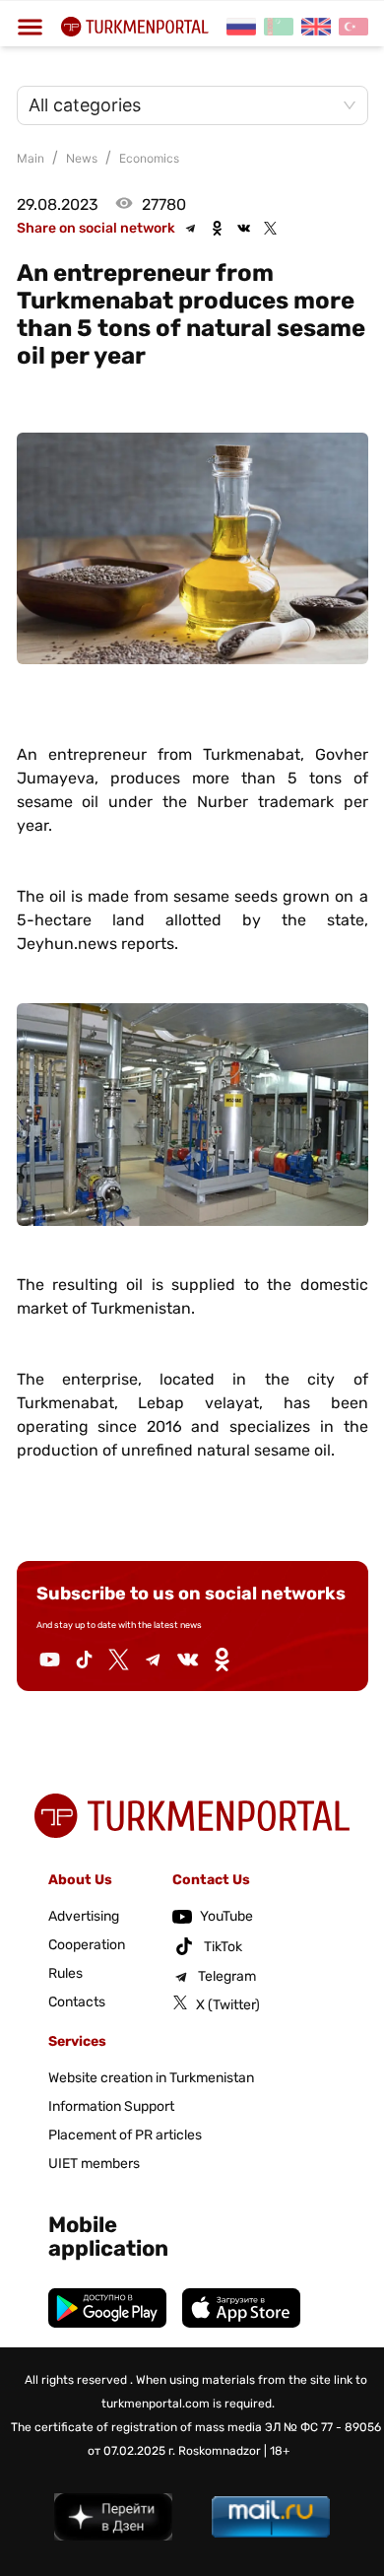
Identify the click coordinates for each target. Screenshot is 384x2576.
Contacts (77, 2002)
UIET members (94, 2164)
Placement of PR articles (125, 2135)
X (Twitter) (228, 2005)
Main (31, 158)
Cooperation (87, 1945)
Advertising (84, 1916)
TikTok (223, 1947)
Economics (149, 158)
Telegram (227, 1976)
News (82, 158)
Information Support (111, 2106)
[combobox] (183, 105)
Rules (65, 1973)
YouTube (226, 1916)
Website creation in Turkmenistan (151, 2078)
